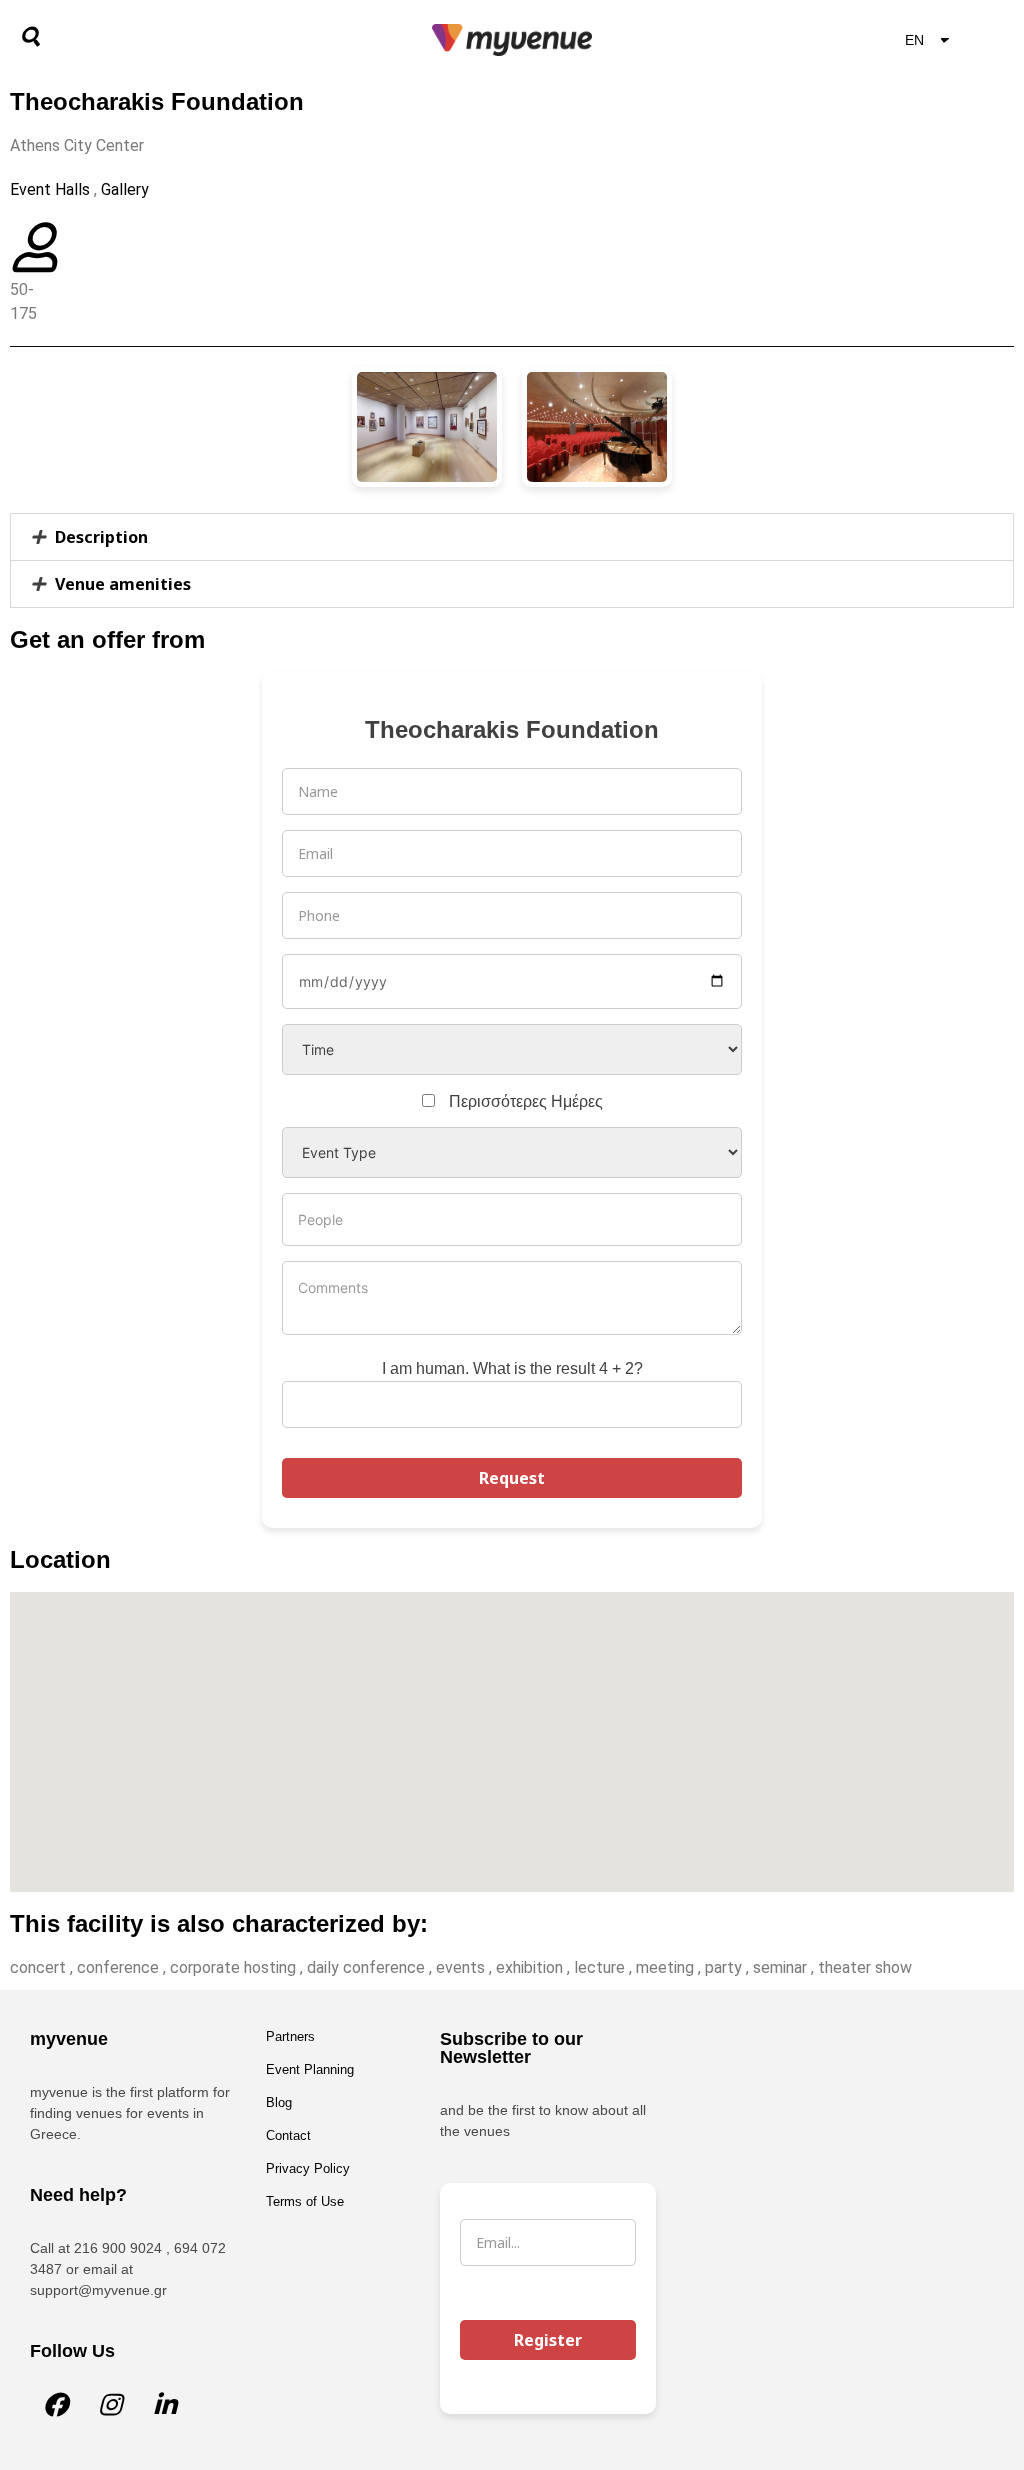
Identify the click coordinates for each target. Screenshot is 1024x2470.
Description (101, 537)
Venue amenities (123, 584)
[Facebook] (55, 2405)
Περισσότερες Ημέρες (526, 1101)
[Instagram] (110, 2405)
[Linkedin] (165, 2405)
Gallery (125, 189)
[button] (512, 537)
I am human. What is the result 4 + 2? (512, 1368)
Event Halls (50, 189)
